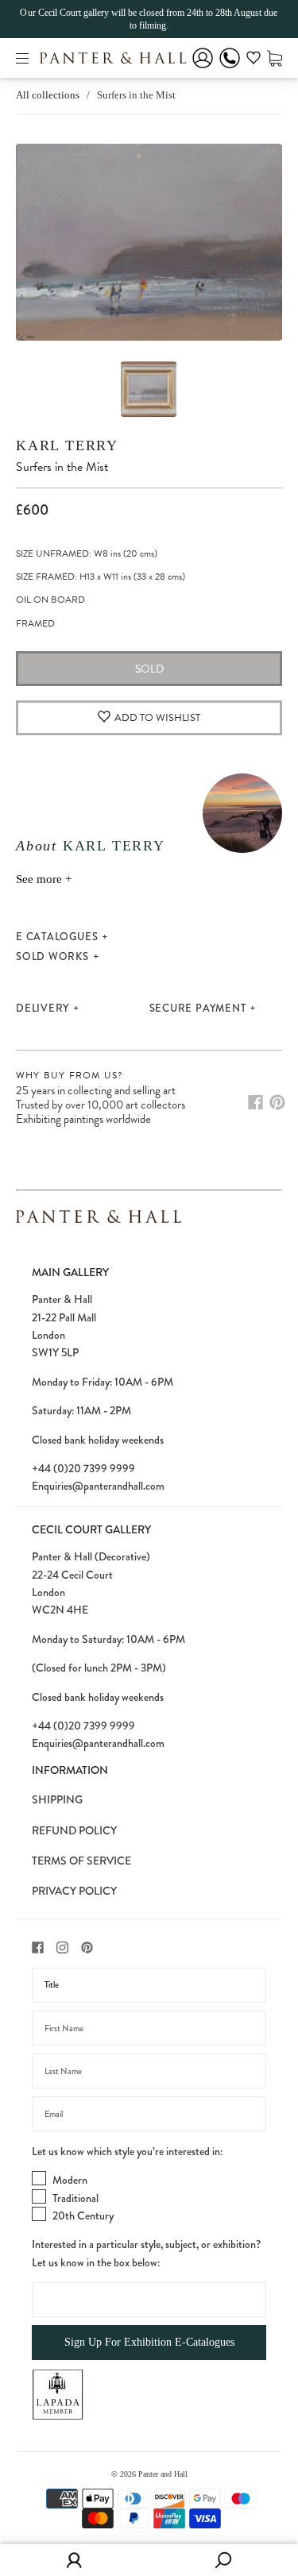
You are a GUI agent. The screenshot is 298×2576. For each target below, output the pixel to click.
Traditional (75, 2198)
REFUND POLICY (74, 1830)
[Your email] (149, 2114)
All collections (48, 95)
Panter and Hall (163, 2474)
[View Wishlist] (253, 60)
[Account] (203, 69)
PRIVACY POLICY (74, 1891)
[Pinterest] (277, 1102)
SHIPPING (57, 1799)
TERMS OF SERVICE (81, 1861)
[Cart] (275, 58)
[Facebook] (255, 1102)
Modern (70, 2180)
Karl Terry (67, 445)
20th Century (83, 2215)
